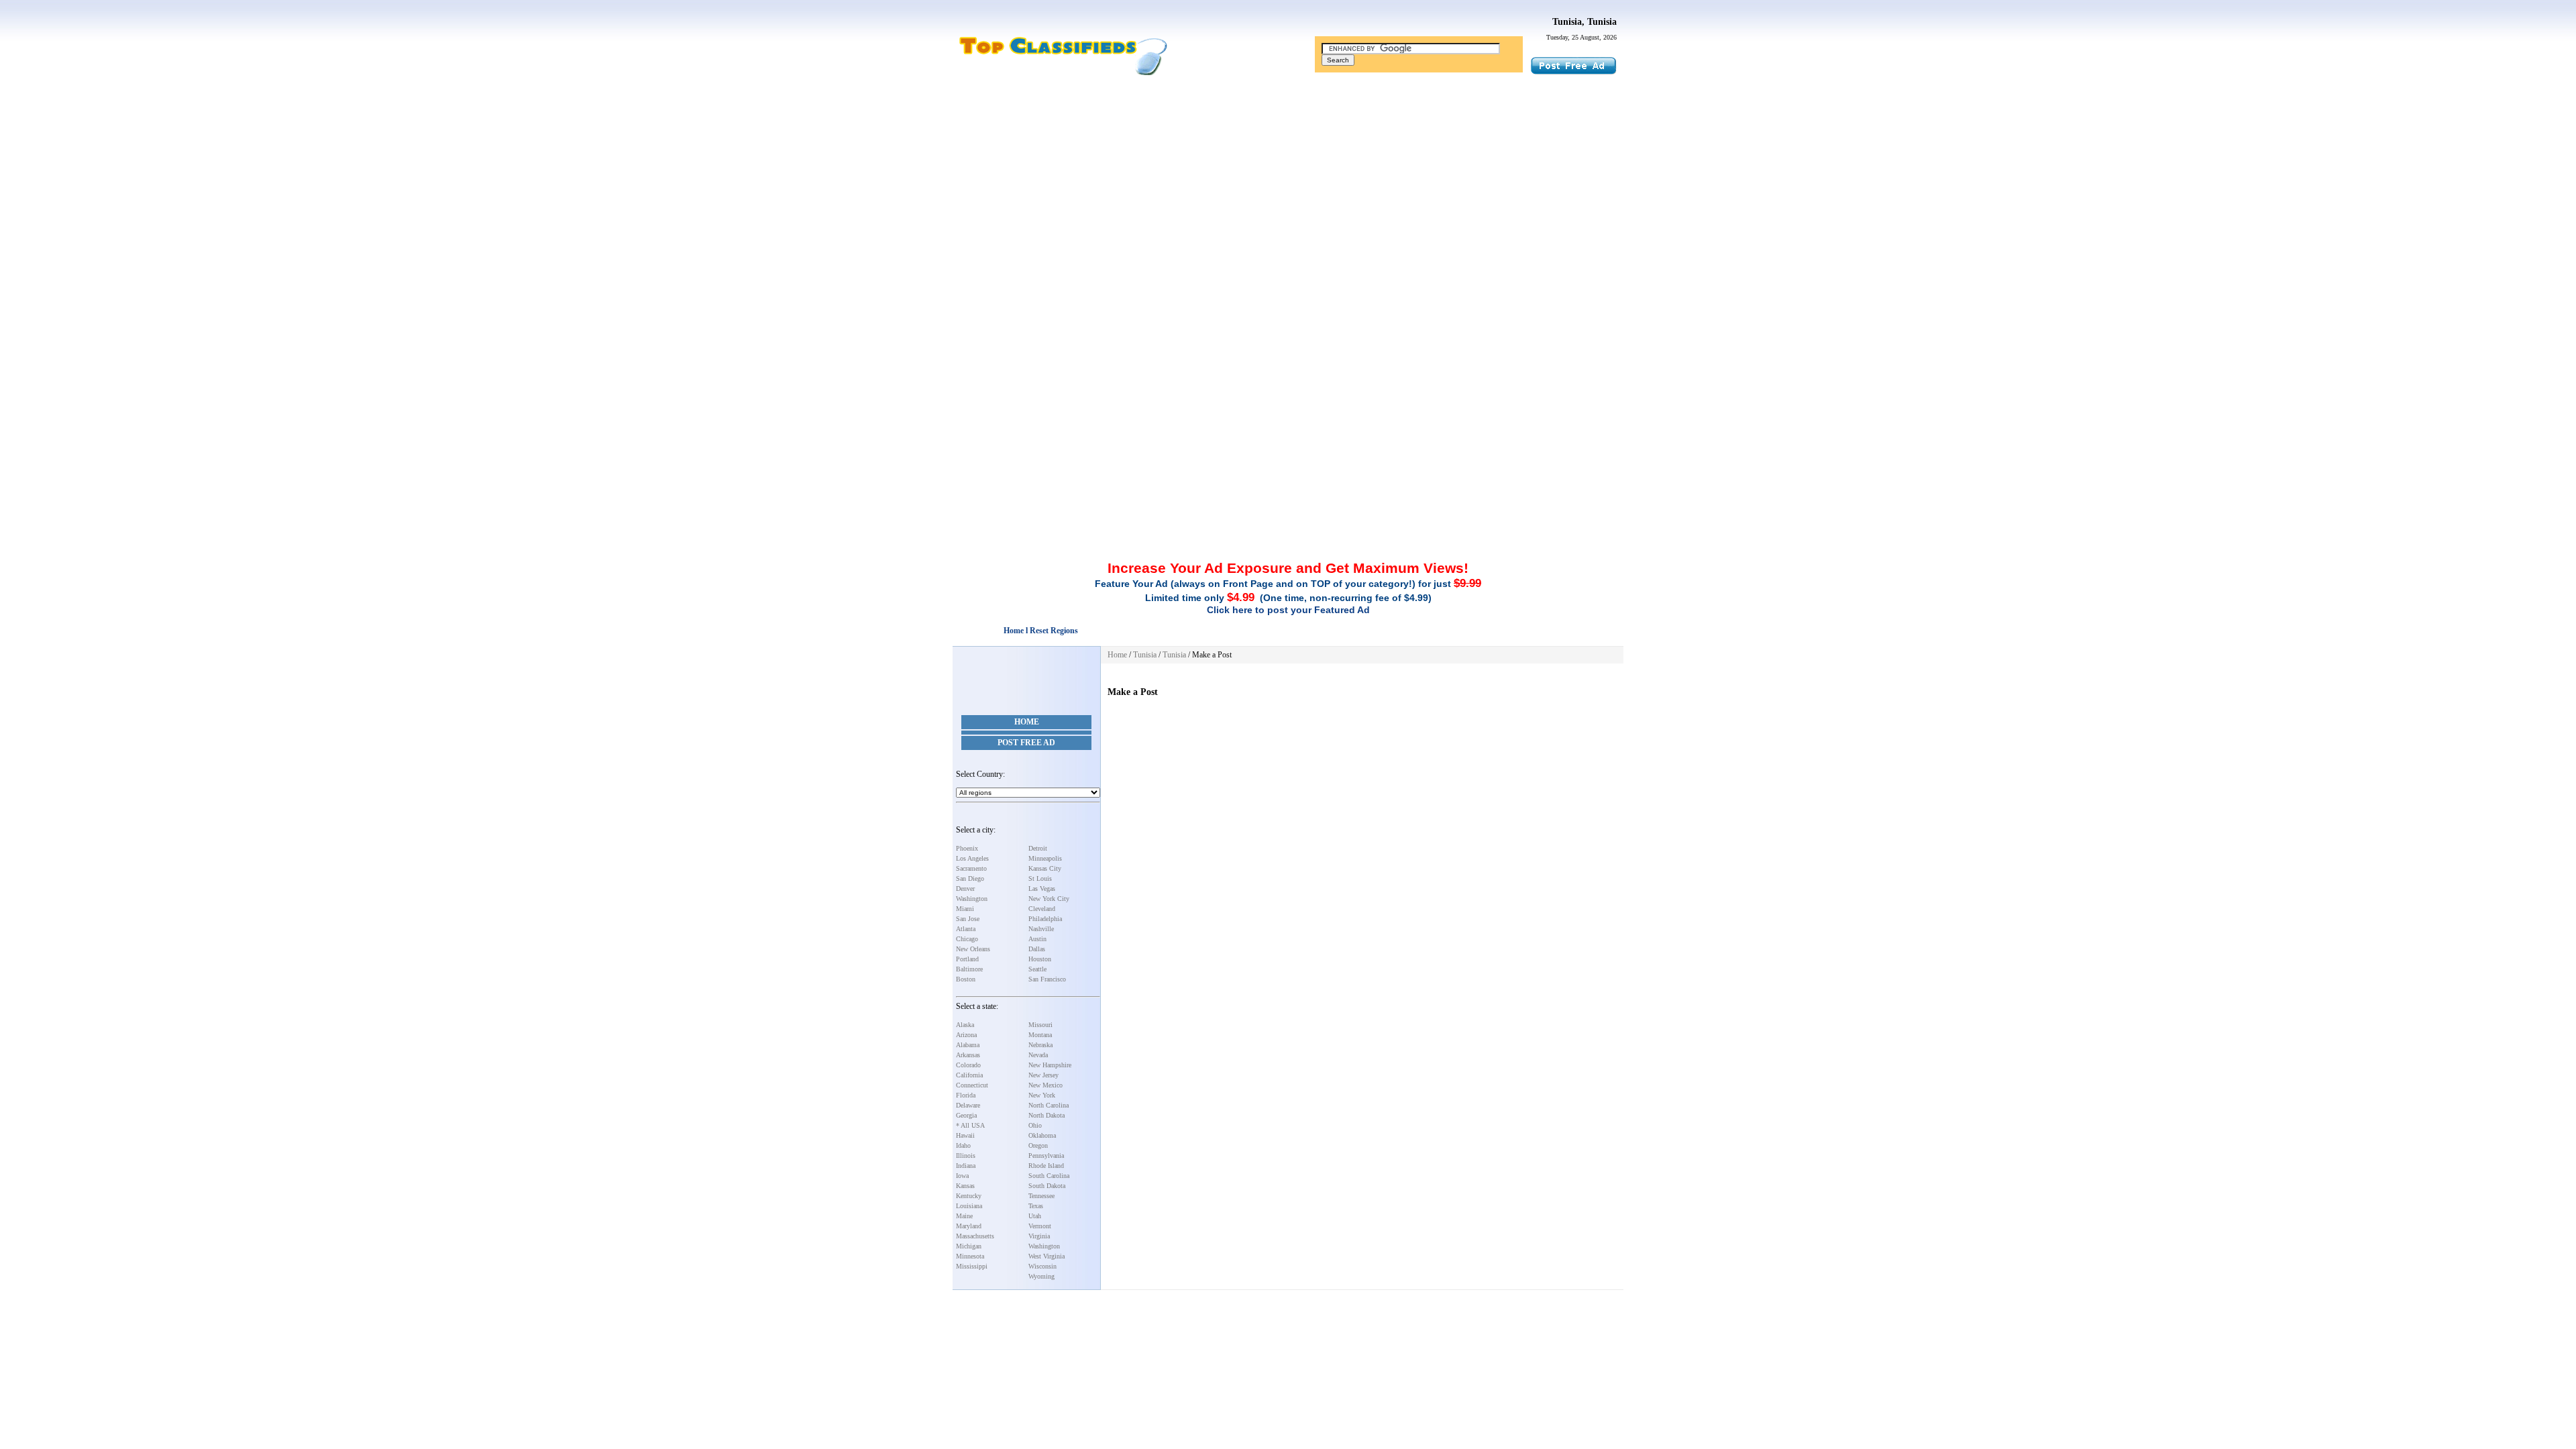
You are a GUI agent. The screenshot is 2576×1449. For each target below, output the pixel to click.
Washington (972, 899)
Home (1027, 722)
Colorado (968, 1065)
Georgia (966, 1115)
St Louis (1040, 878)
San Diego (970, 878)
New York (1042, 1095)
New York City (1049, 899)
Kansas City (1045, 868)
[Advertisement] (1288, 183)
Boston (966, 979)
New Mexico (1045, 1085)
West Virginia (1046, 1256)
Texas (1036, 1206)
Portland (967, 959)
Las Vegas (1042, 889)
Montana (1040, 1035)
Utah (1035, 1216)
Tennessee (1041, 1196)
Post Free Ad (1026, 743)
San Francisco (1047, 979)
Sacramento (971, 868)
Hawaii (965, 1135)
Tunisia (1145, 655)
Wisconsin (1042, 1266)
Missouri (1040, 1025)
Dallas (1037, 949)
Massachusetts (975, 1236)
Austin (1037, 939)
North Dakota (1046, 1115)
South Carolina (1049, 1176)
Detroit (1038, 848)
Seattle (1037, 969)
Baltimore (969, 969)
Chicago (967, 939)
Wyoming (1041, 1276)
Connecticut (972, 1085)
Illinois (966, 1156)
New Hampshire (1050, 1065)
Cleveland (1042, 909)
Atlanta (966, 929)
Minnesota (970, 1256)
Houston (1040, 959)
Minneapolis (1045, 858)
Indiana (966, 1166)
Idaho (963, 1145)
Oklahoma (1042, 1135)
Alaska (965, 1025)
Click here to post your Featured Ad (1288, 610)
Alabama (968, 1045)
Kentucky (969, 1196)
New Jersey (1043, 1075)
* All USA (970, 1125)
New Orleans (973, 949)
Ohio (1035, 1125)
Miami (965, 909)
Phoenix (967, 848)
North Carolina (1049, 1105)
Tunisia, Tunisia (1585, 22)
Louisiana (969, 1206)
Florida (966, 1095)
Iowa (962, 1176)
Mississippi (972, 1266)
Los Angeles (972, 858)
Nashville (1041, 929)
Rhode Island (1046, 1166)
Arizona (966, 1035)
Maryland (969, 1226)
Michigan (969, 1246)
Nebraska (1040, 1045)
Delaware (968, 1105)
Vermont (1040, 1226)
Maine (964, 1216)
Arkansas (968, 1055)
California (969, 1075)
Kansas (965, 1186)
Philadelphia (1045, 919)
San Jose (968, 919)
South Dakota (1047, 1186)
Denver (965, 889)
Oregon (1038, 1145)
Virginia (1039, 1236)
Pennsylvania (1046, 1156)
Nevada (1038, 1055)
